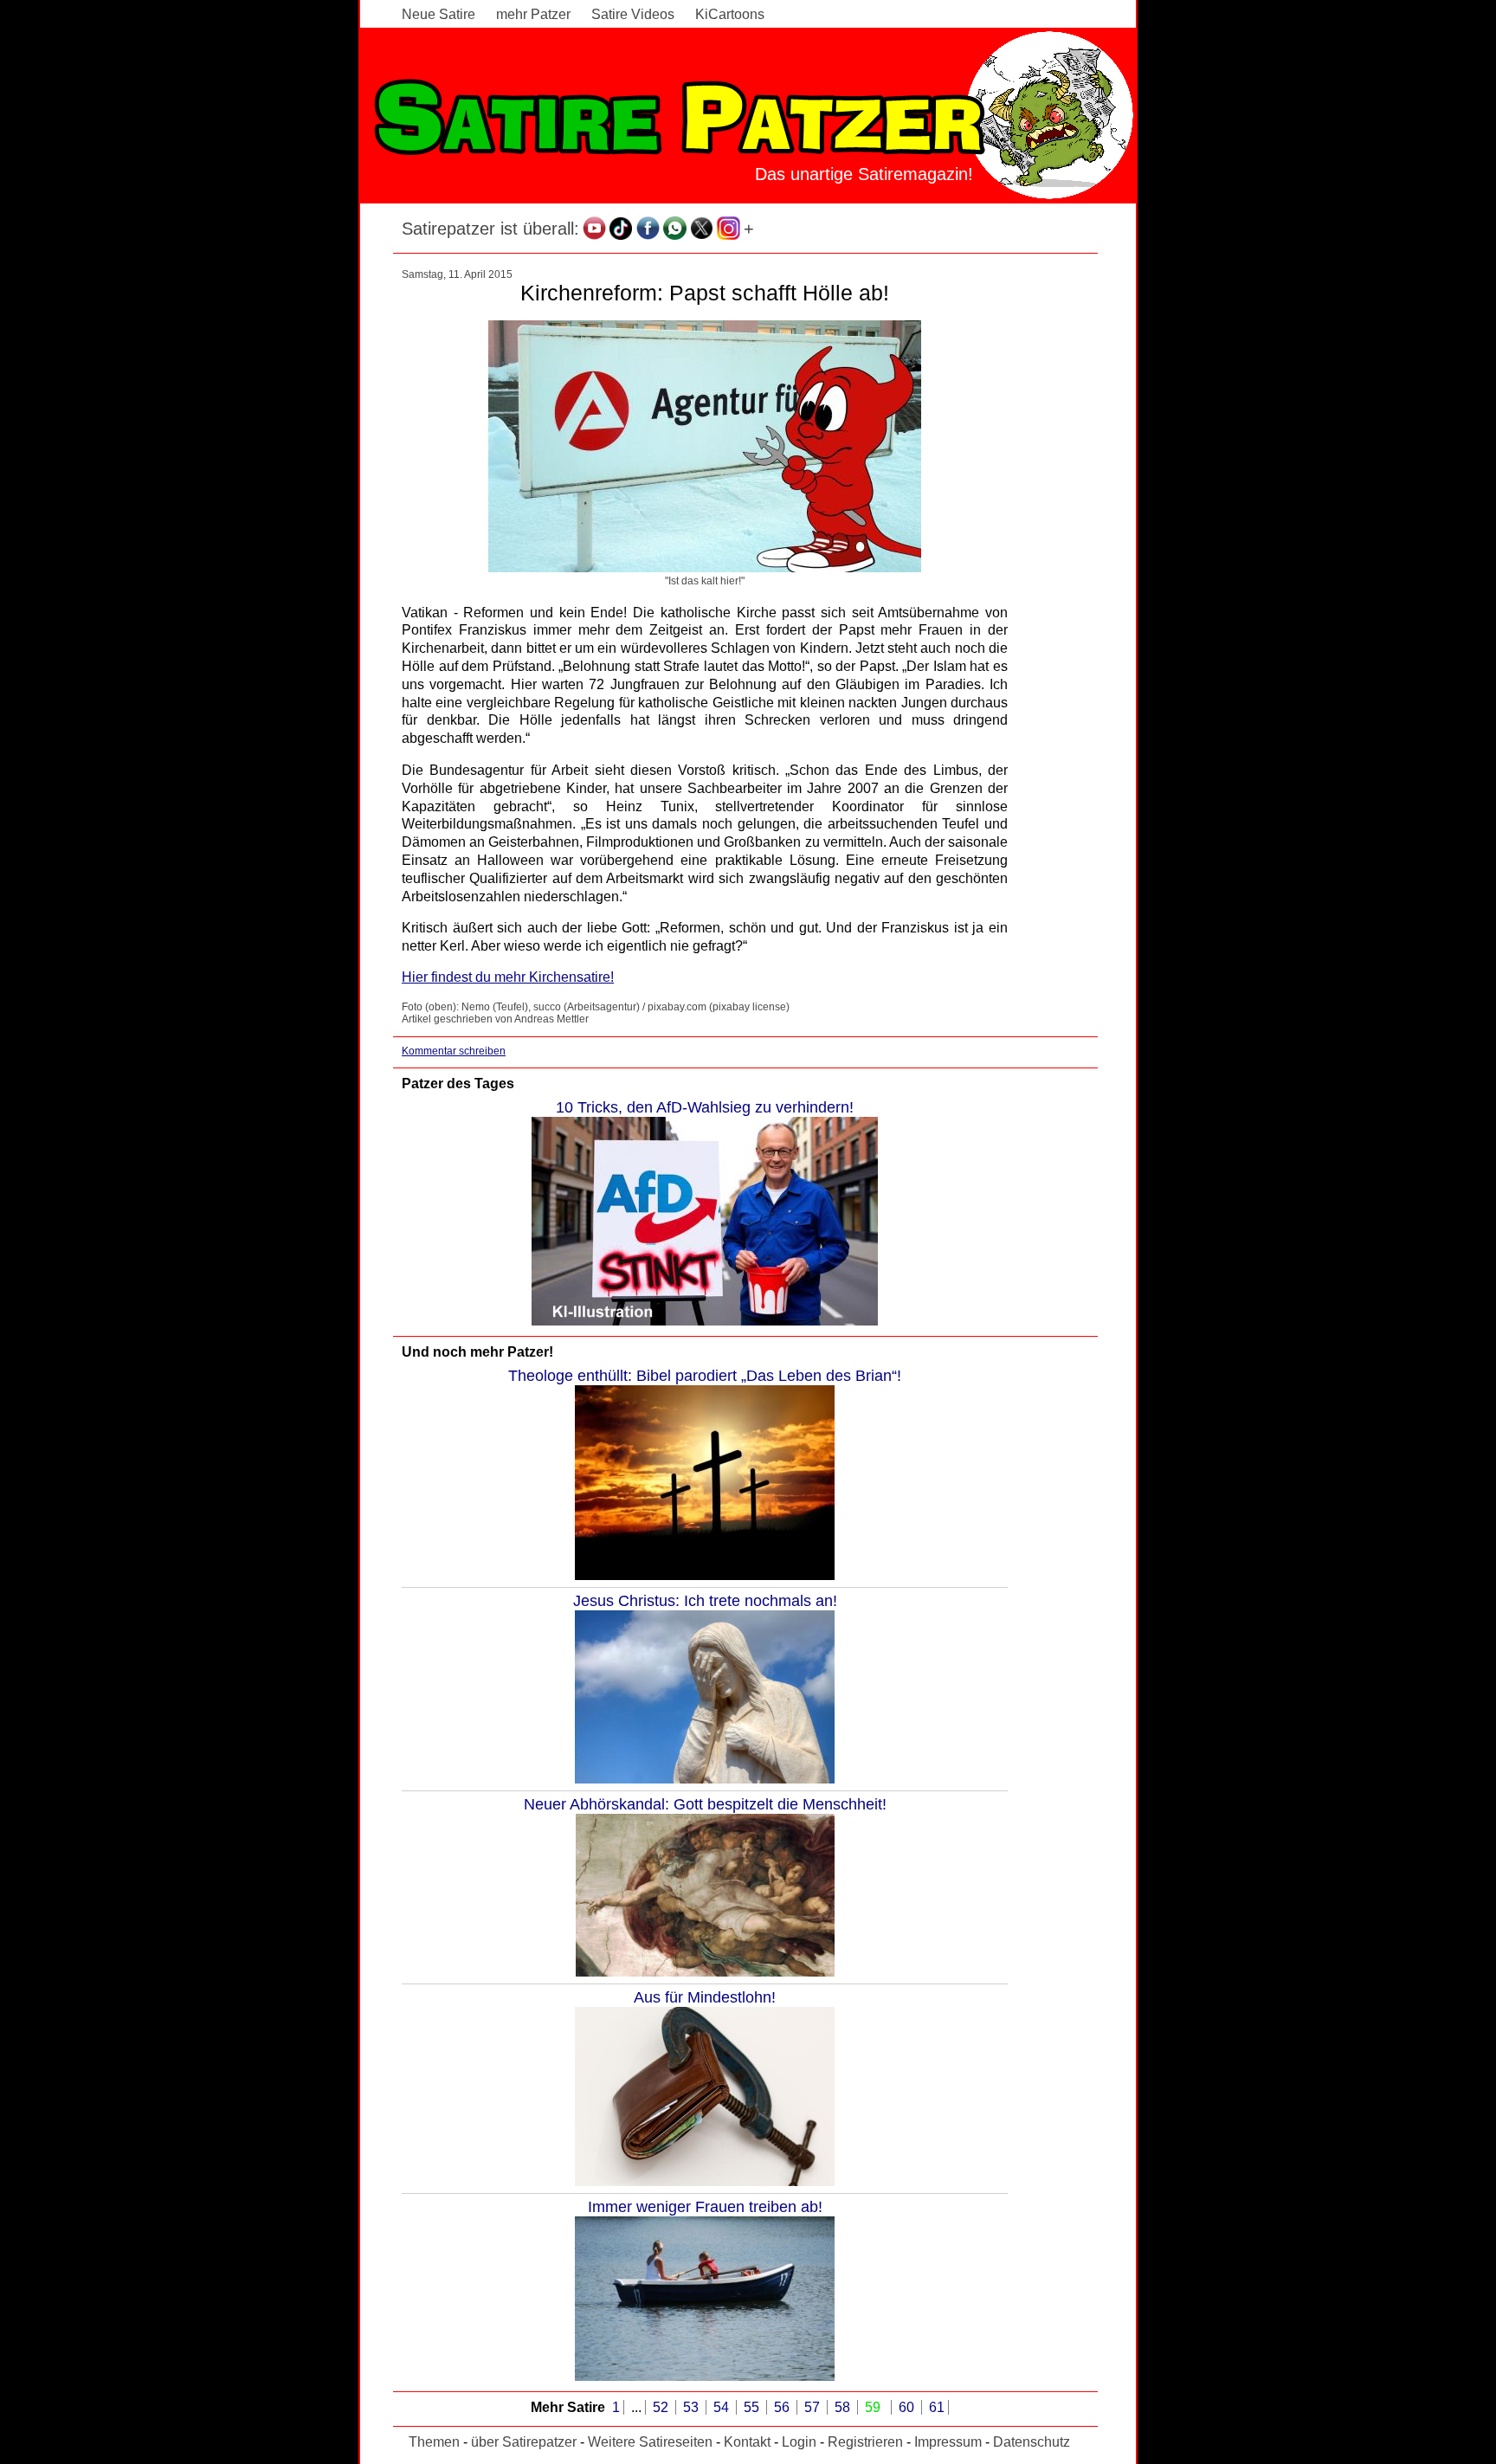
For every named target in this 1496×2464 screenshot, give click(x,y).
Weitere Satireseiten (650, 2442)
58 (844, 2407)
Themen (434, 2442)
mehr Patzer (533, 14)
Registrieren (865, 2442)
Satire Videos (633, 14)
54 (723, 2407)
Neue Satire (438, 14)
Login (799, 2442)
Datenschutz (1032, 2442)
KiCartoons (730, 14)
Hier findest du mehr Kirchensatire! (508, 977)
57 (814, 2407)
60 (908, 2407)
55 (753, 2407)
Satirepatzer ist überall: (490, 229)
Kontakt (747, 2442)
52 (662, 2407)
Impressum (948, 2442)
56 (783, 2407)
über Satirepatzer (524, 2442)
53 (693, 2407)
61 (937, 2407)
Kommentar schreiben (454, 1051)
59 (874, 2407)
